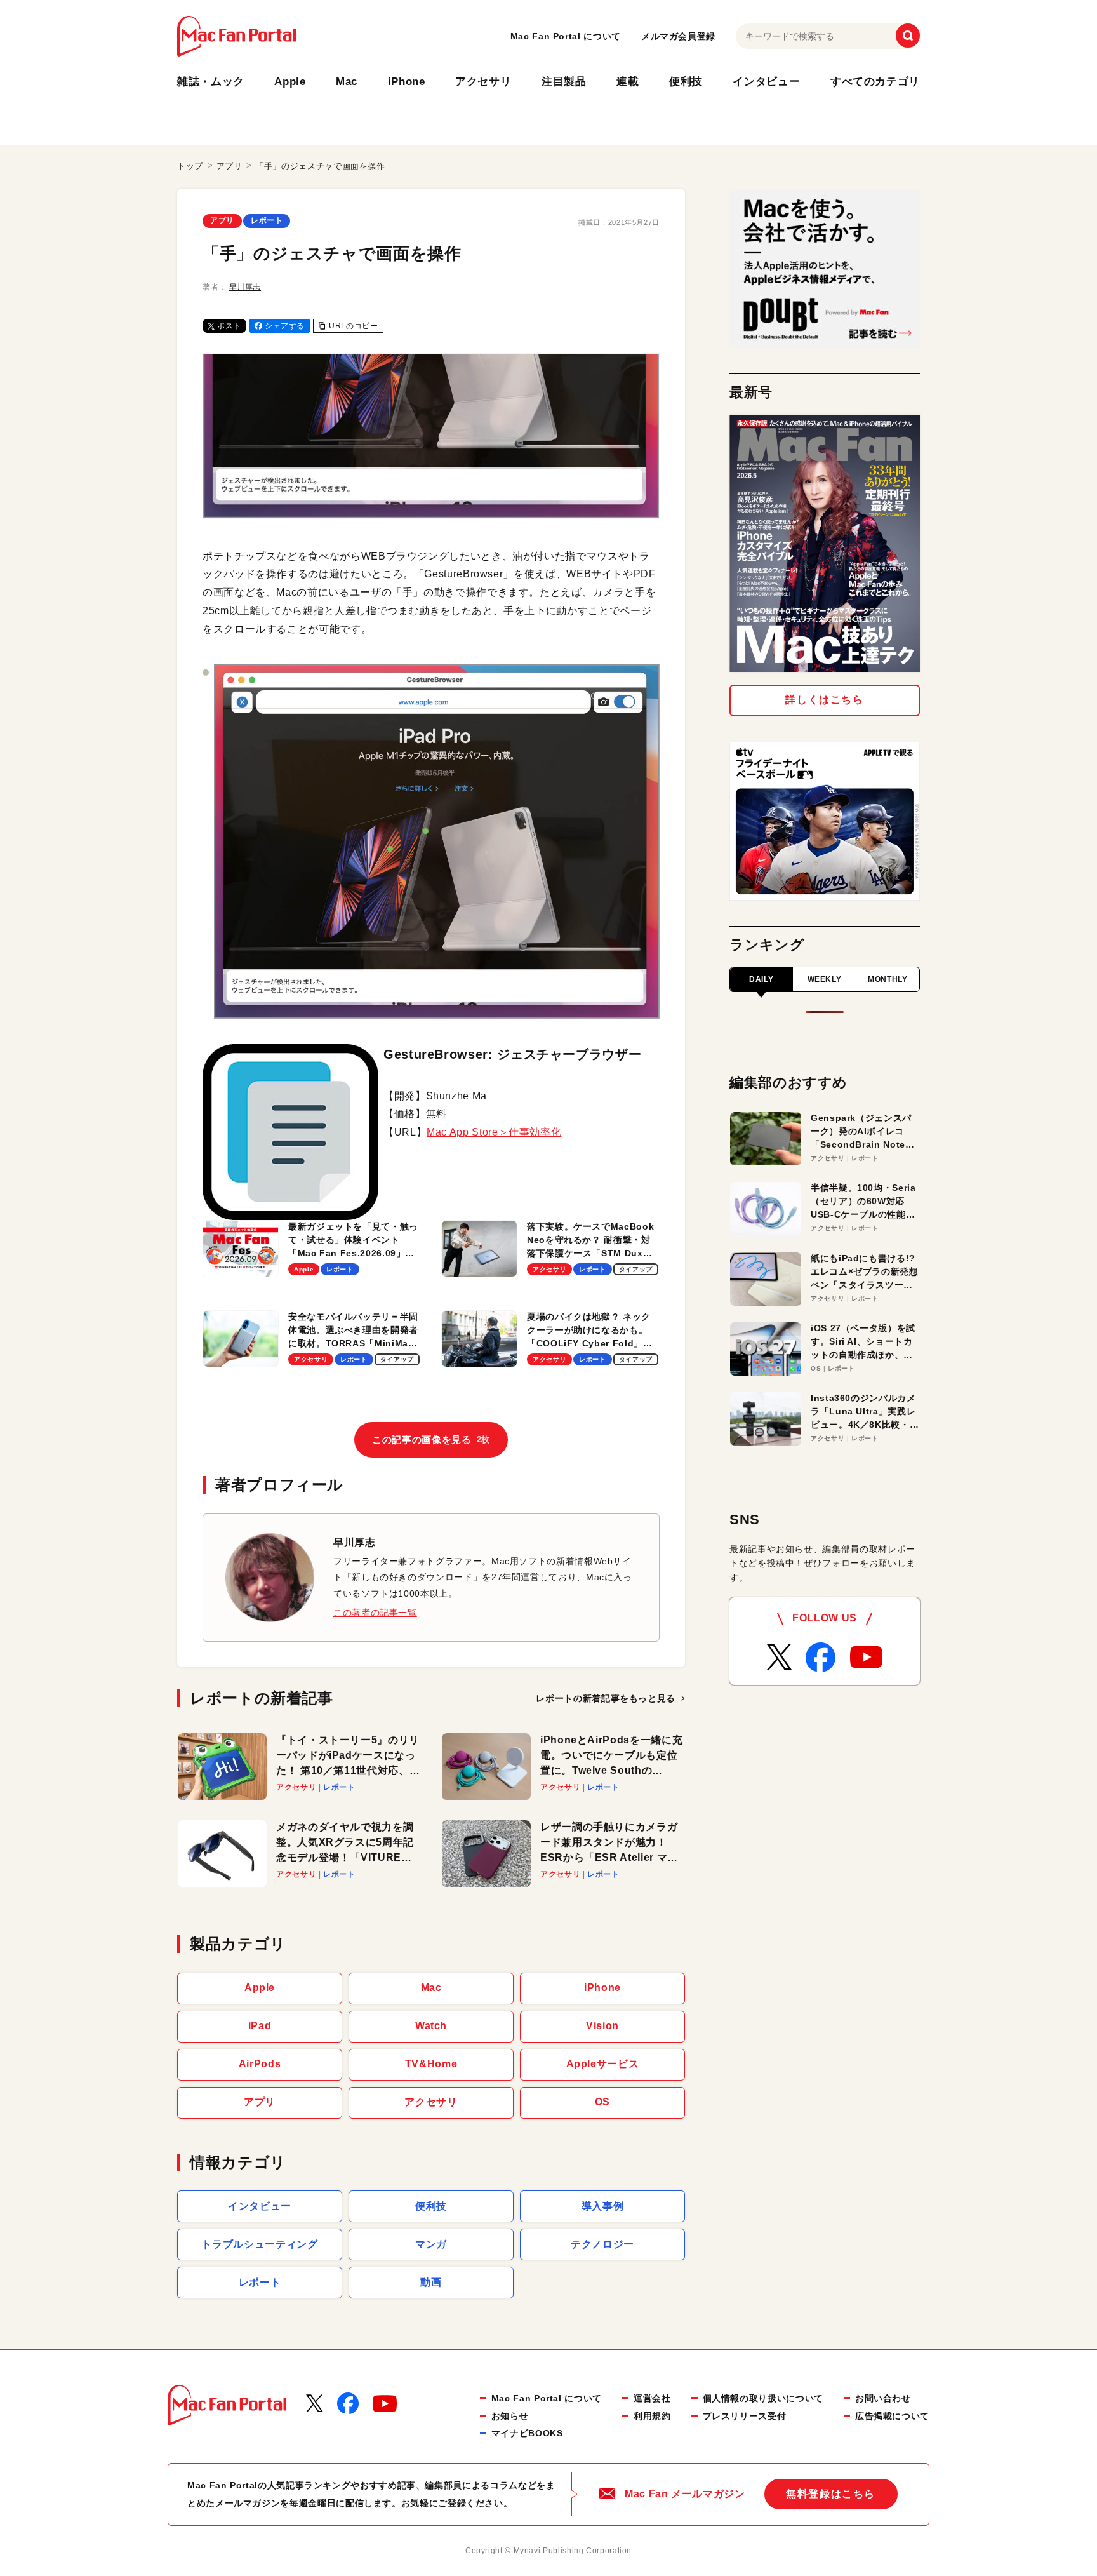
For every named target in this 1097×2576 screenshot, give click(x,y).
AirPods (260, 2064)
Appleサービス (603, 2064)
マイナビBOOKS (527, 2433)
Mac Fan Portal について (566, 36)
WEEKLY (825, 979)
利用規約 (652, 2416)
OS (602, 2102)
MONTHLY (888, 979)
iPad (260, 2026)
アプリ (222, 220)
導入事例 (603, 2206)
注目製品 (564, 82)
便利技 (686, 82)
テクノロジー (602, 2244)
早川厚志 (245, 287)
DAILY (761, 979)
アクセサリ (483, 82)
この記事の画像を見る (431, 1439)
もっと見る (606, 1698)
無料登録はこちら (831, 2494)
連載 (628, 82)
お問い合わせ (883, 2398)
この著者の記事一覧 (375, 1613)
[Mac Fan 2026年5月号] (825, 543)
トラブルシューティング (259, 2244)
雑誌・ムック (211, 82)
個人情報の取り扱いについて (763, 2398)
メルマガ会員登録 (678, 36)
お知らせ (510, 2416)
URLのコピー (353, 326)
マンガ (431, 2244)
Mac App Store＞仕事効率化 (494, 1132)
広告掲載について (892, 2416)
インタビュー (766, 82)
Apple (290, 82)
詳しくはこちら (824, 700)
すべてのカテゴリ (875, 82)
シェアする (285, 326)
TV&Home (431, 2064)
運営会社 (652, 2398)
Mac (347, 82)
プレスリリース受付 (745, 2416)
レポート (267, 220)
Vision (602, 2026)
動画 (431, 2282)
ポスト (229, 326)
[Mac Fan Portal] (236, 36)
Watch (431, 2026)
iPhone (407, 82)
